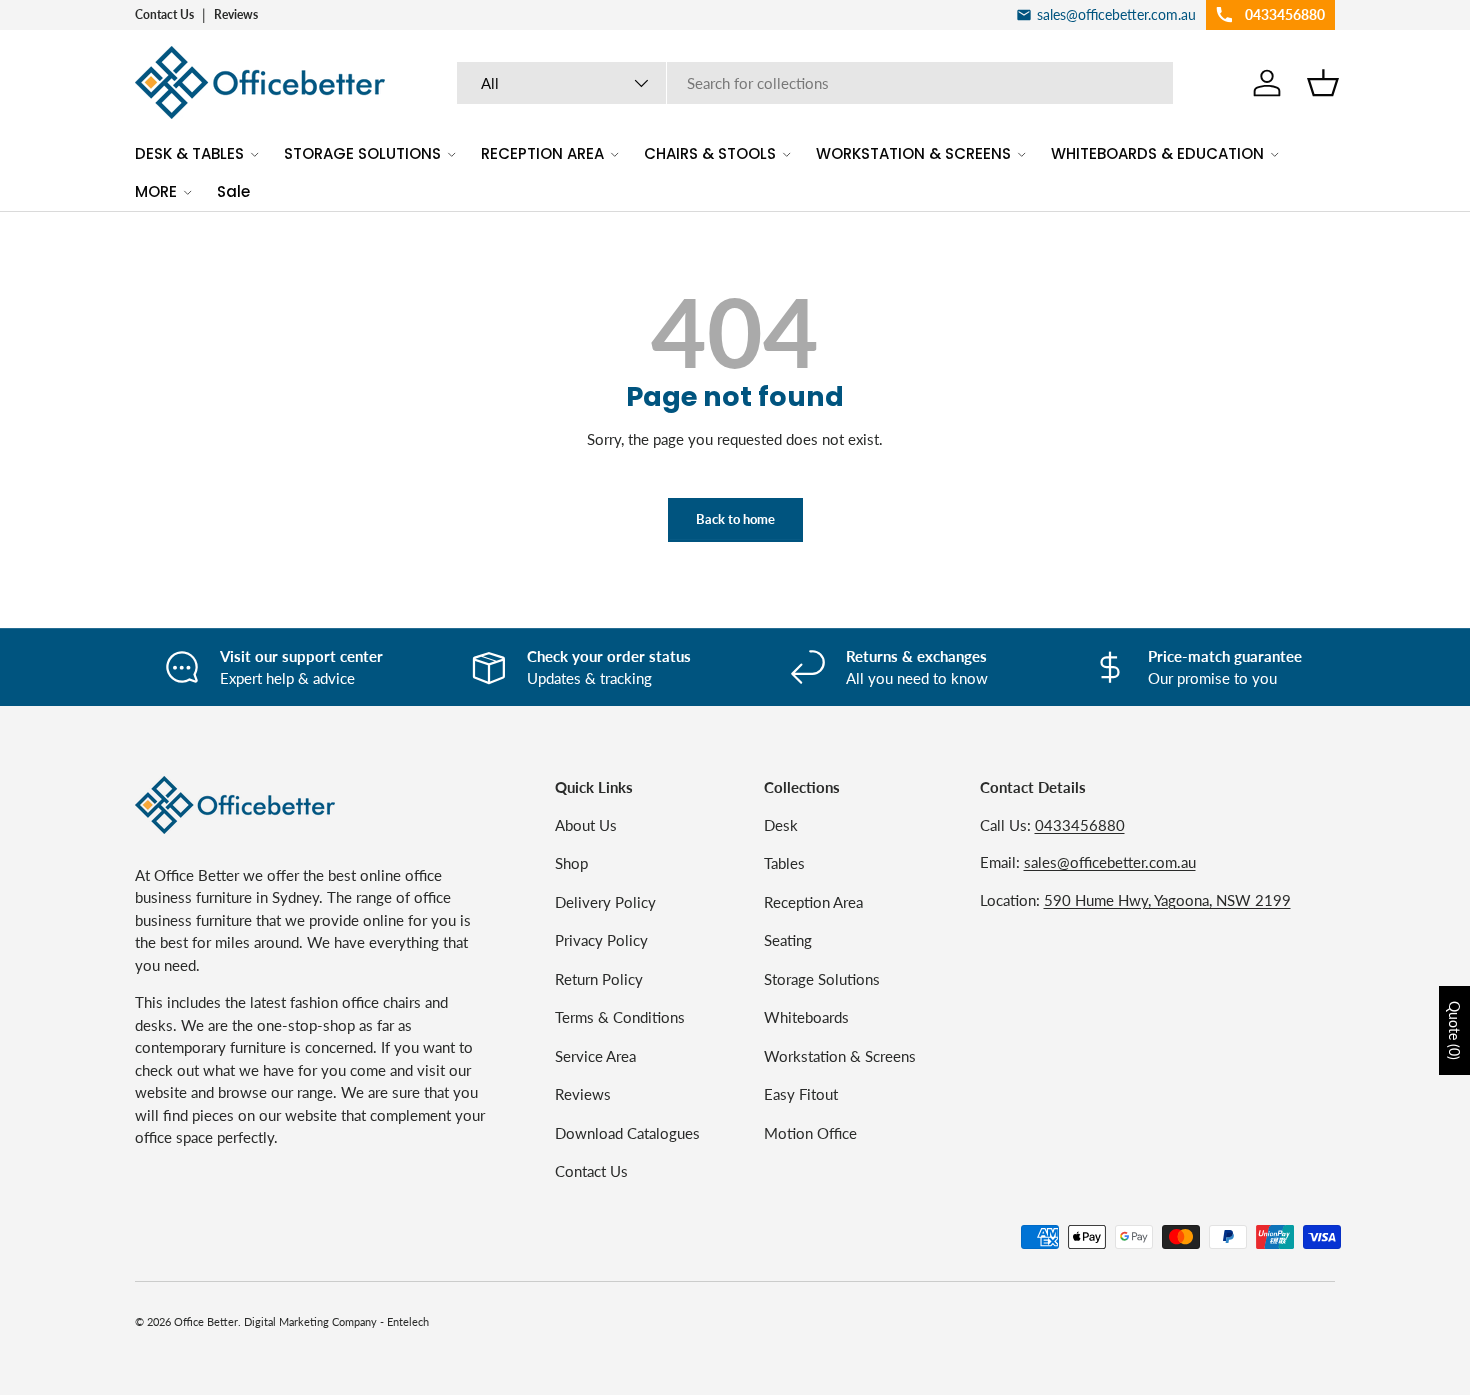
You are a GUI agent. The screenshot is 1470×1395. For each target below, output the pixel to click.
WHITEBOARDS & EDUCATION (1157, 153)
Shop (571, 863)
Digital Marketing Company (310, 1321)
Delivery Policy (605, 902)
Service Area (595, 1056)
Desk (781, 825)
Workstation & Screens (840, 1056)
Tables (784, 863)
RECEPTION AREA (542, 153)
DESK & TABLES (189, 153)
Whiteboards (806, 1017)
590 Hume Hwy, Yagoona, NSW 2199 (1167, 900)
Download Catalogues (627, 1133)
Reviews (236, 14)
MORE (156, 191)
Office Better (206, 1321)
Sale (233, 191)
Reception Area (813, 902)
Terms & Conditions (620, 1017)
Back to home (735, 519)
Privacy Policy (601, 940)
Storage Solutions (822, 979)
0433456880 (1080, 825)
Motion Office (810, 1133)
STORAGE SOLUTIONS (362, 153)
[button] (1323, 83)
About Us (586, 825)
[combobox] (815, 83)
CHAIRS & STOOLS (710, 153)
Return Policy (599, 979)
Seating (788, 940)
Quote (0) (1454, 1030)
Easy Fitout (801, 1094)
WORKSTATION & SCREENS (913, 153)
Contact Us (164, 14)
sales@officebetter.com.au (1110, 862)
